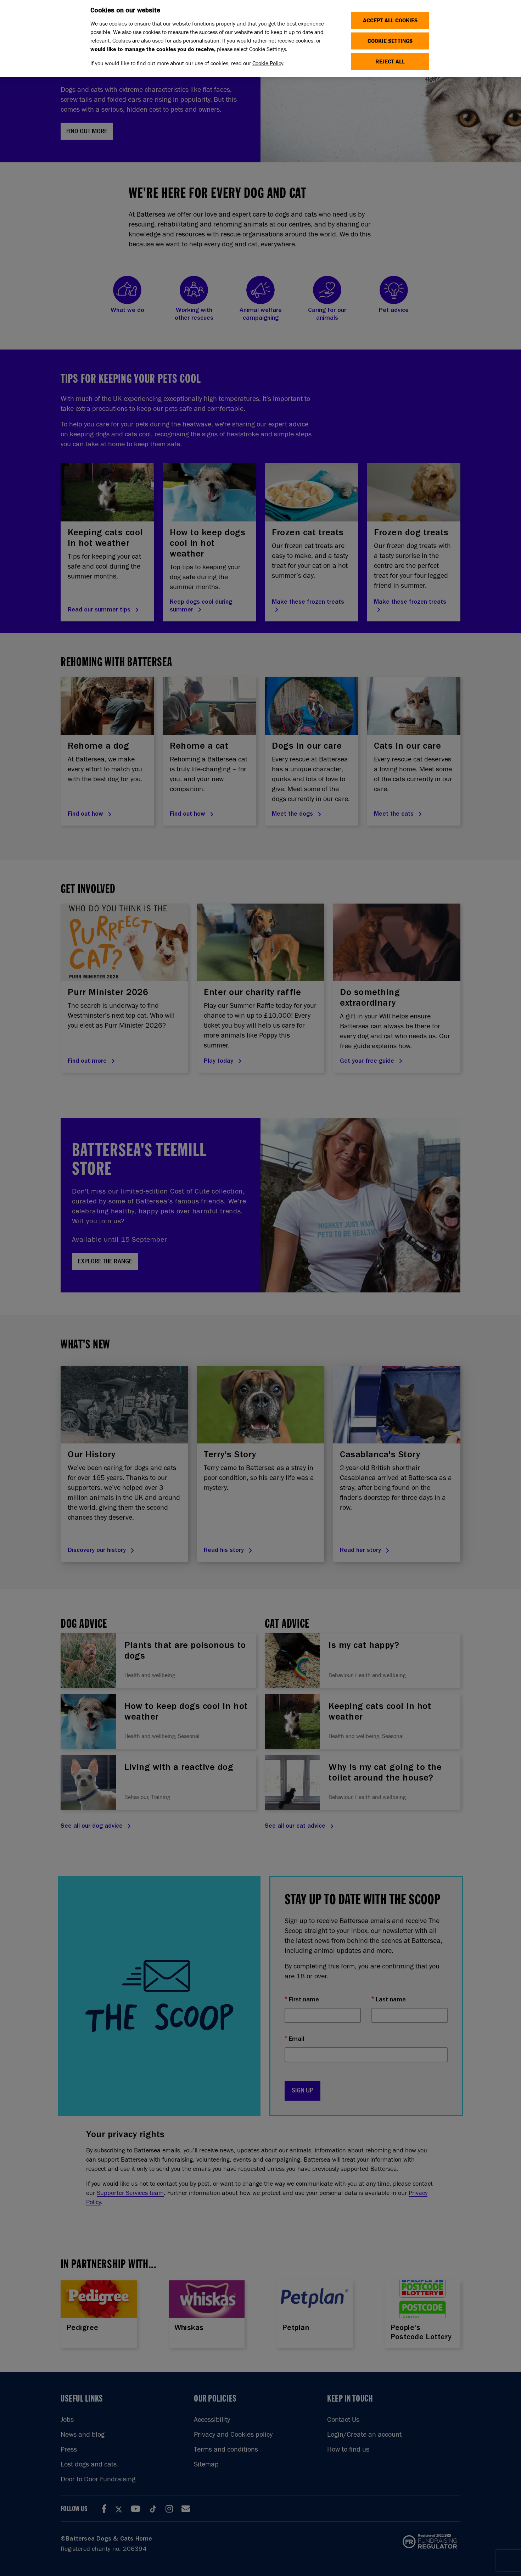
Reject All (390, 62)
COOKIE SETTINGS (390, 41)
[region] (260, 38)
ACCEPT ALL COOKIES (390, 20)
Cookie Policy (268, 63)
